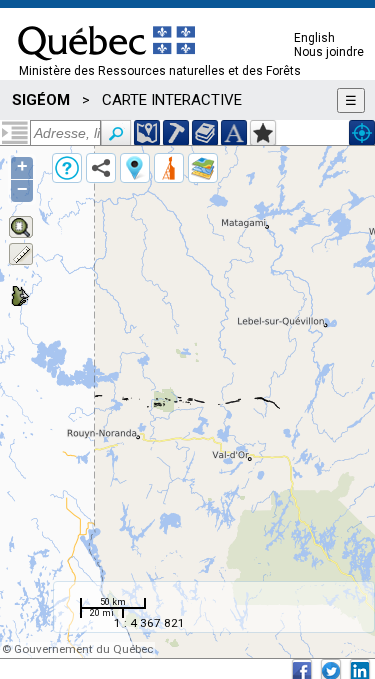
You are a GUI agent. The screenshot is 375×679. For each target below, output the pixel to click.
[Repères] (135, 168)
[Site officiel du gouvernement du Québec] (106, 67)
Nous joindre (329, 52)
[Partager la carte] (101, 168)
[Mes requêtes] (169, 168)
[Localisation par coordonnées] (147, 133)
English (314, 38)
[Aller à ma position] (362, 133)
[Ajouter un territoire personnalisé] (263, 133)
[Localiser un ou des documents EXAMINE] (205, 133)
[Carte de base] (203, 168)
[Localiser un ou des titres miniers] (176, 133)
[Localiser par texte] (234, 133)
